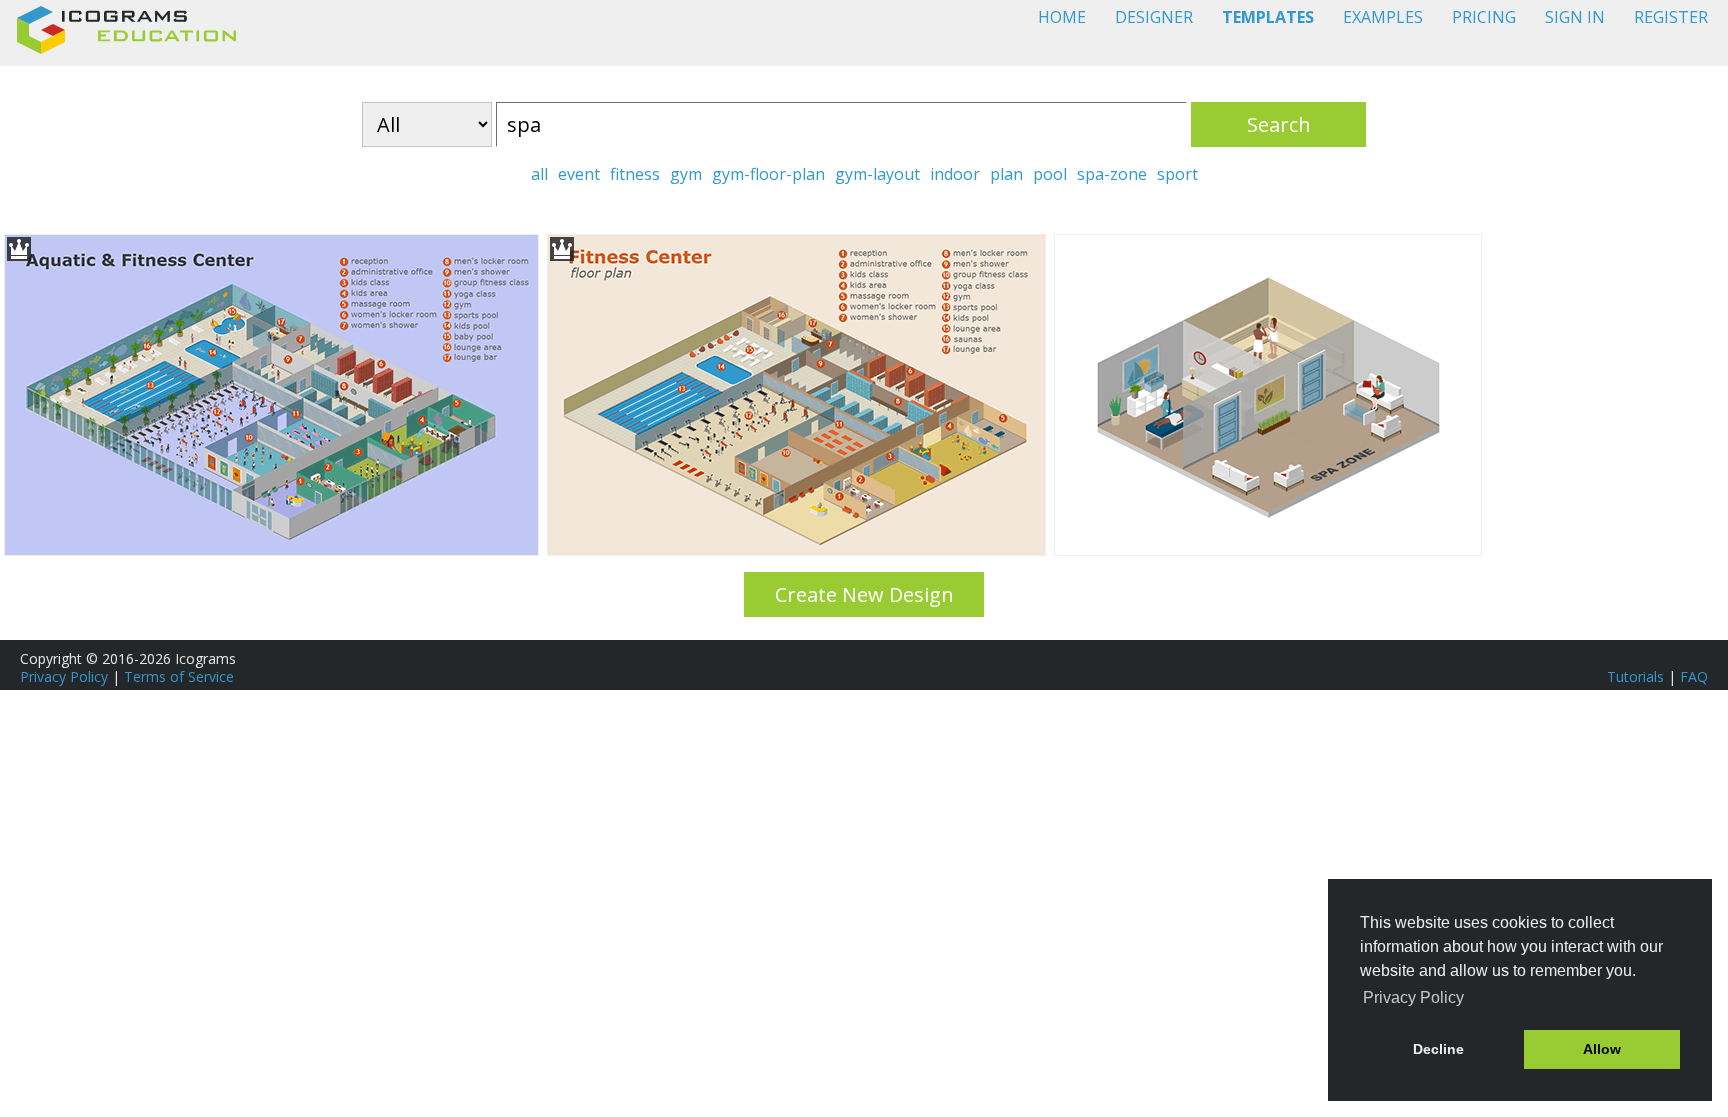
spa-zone (1112, 174)
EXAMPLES (1383, 17)
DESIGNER (1154, 17)
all (539, 174)
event (579, 174)
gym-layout (877, 174)
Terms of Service (179, 676)
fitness (635, 174)
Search (1279, 124)
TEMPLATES (1268, 17)
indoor (955, 174)
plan (1006, 174)
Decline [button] (1438, 1049)
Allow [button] (1602, 1049)
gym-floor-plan (768, 174)
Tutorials (1635, 676)
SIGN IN (1575, 17)
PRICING (1484, 17)
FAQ (1694, 676)
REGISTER (1671, 17)
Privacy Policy (64, 676)
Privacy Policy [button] (1413, 997)
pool (1050, 174)
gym (686, 174)
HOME (1062, 17)
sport (1177, 174)
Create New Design (864, 594)
